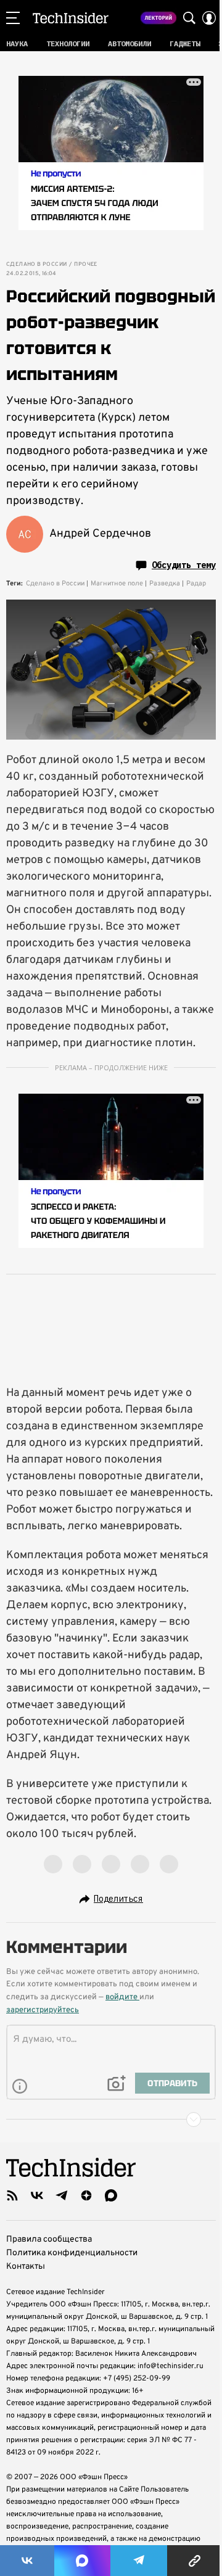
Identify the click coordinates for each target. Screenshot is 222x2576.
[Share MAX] (82, 2561)
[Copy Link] (195, 2561)
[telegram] (62, 2195)
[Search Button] (189, 18)
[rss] (12, 2195)
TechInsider (71, 18)
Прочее (85, 265)
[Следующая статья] (111, 2120)
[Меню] (13, 18)
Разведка (165, 584)
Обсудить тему (184, 565)
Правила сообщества (49, 2240)
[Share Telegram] (139, 2561)
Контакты (26, 2267)
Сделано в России (36, 265)
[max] (111, 2195)
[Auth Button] (209, 18)
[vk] (37, 2195)
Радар (196, 584)
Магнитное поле (117, 584)
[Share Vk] (27, 2561)
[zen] (86, 2195)
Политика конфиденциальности (72, 2253)
